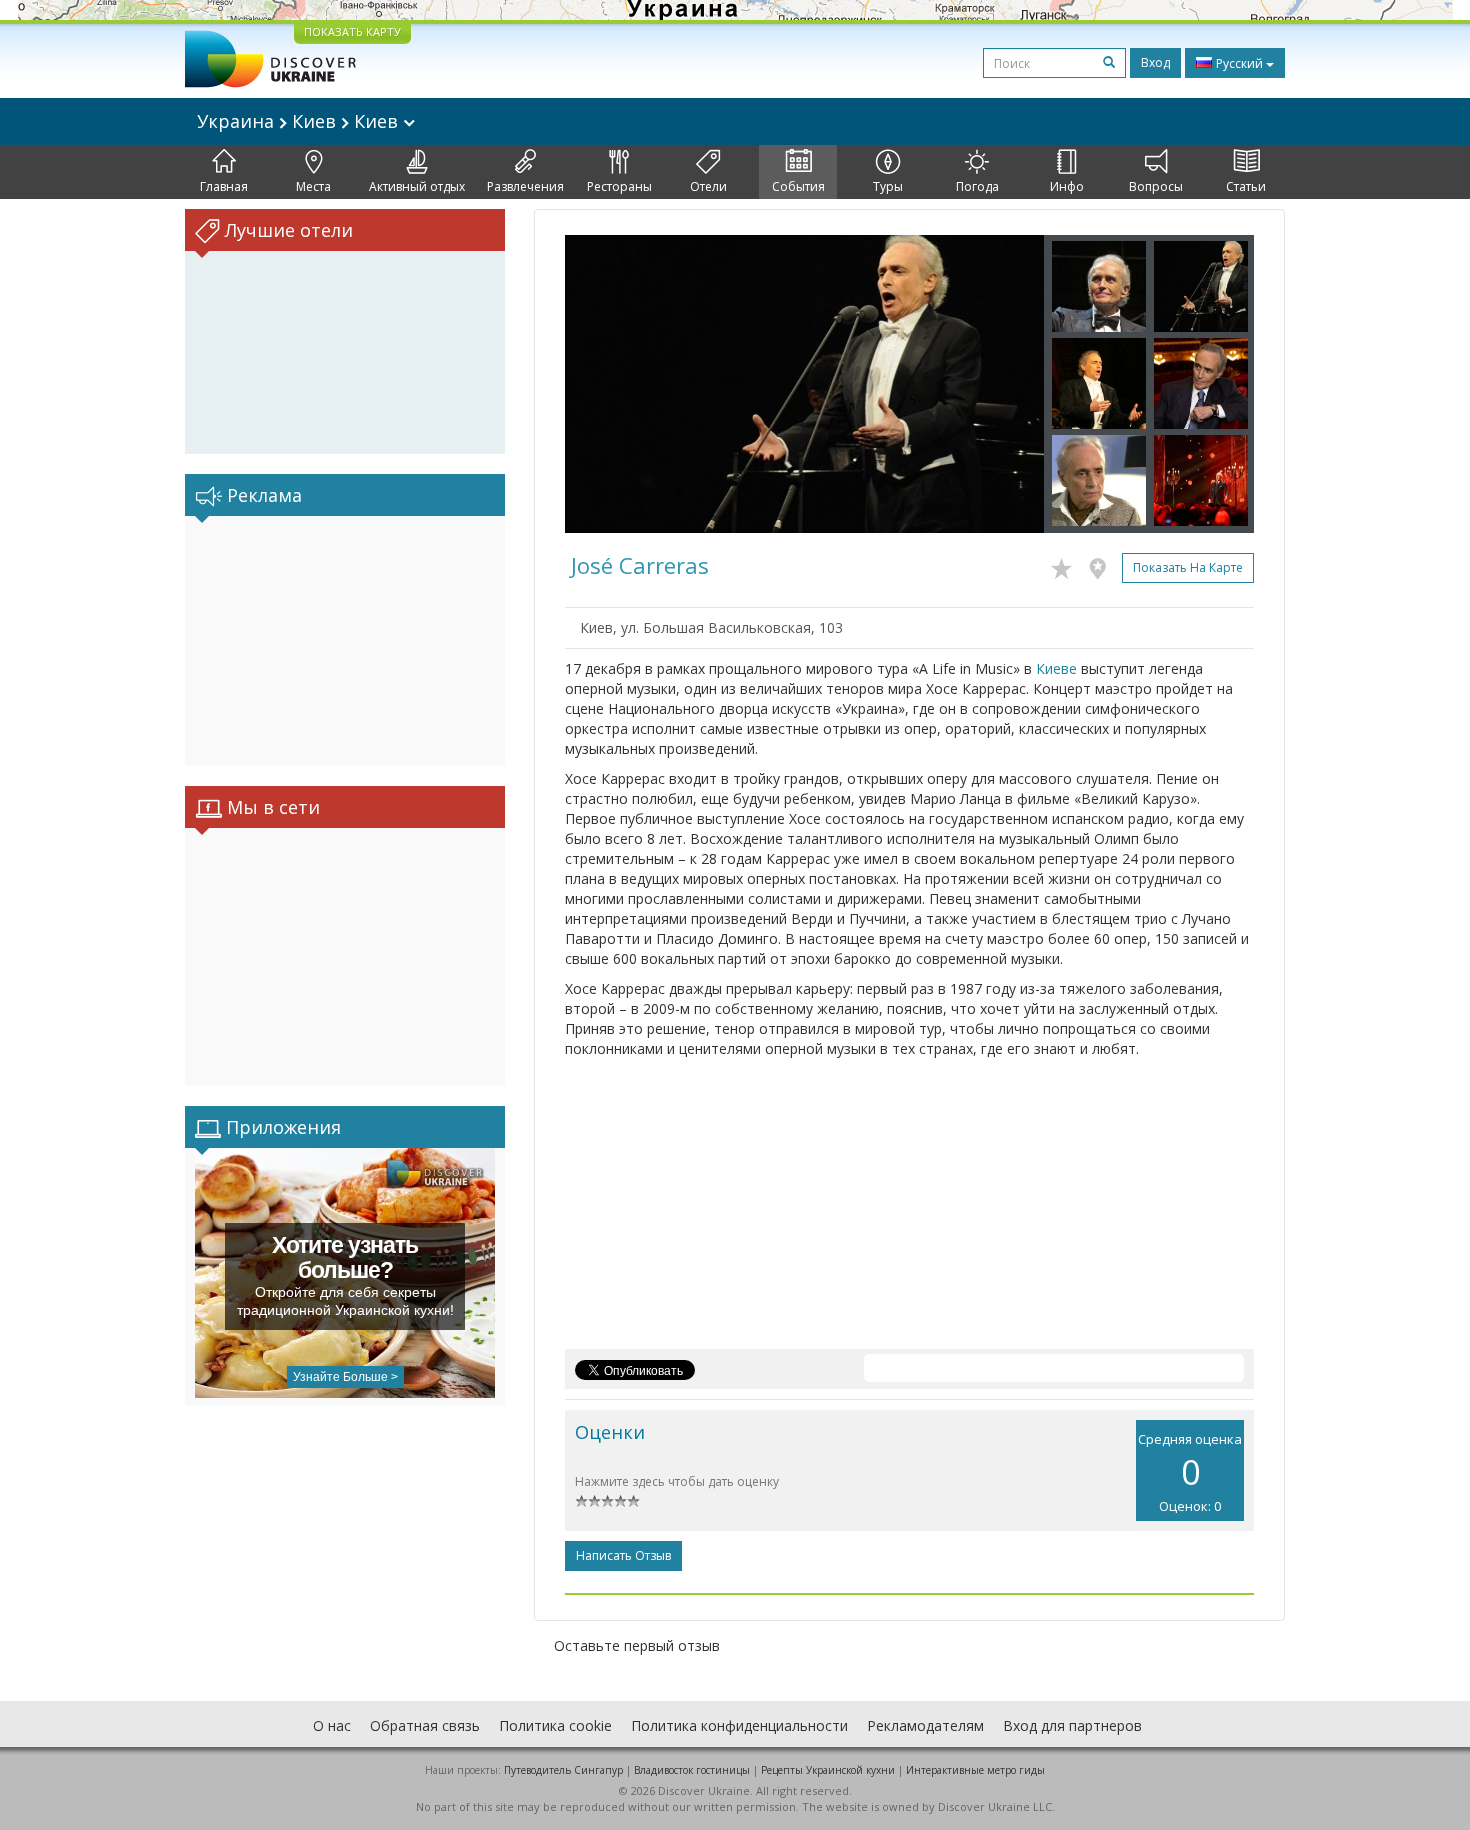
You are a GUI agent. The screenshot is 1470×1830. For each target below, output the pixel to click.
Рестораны (619, 186)
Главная (224, 186)
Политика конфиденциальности (739, 1725)
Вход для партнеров (1072, 1725)
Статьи (1246, 186)
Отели (708, 186)
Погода (977, 186)
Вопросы (1156, 186)
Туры (888, 186)
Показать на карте (1188, 567)
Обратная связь (425, 1725)
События (798, 186)
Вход (1155, 62)
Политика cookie (555, 1725)
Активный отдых (417, 186)
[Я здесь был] (1102, 565)
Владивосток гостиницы (692, 1770)
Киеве (1056, 668)
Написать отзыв (623, 1555)
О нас (332, 1725)
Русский (1239, 63)
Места (313, 186)
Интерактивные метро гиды (975, 1770)
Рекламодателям (925, 1725)
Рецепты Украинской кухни (828, 1770)
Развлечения (525, 186)
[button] (601, 384)
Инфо (1067, 186)
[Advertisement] (345, 641)
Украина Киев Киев (300, 121)
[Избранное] (1066, 565)
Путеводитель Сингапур (563, 1770)
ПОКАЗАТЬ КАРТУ (352, 31)
